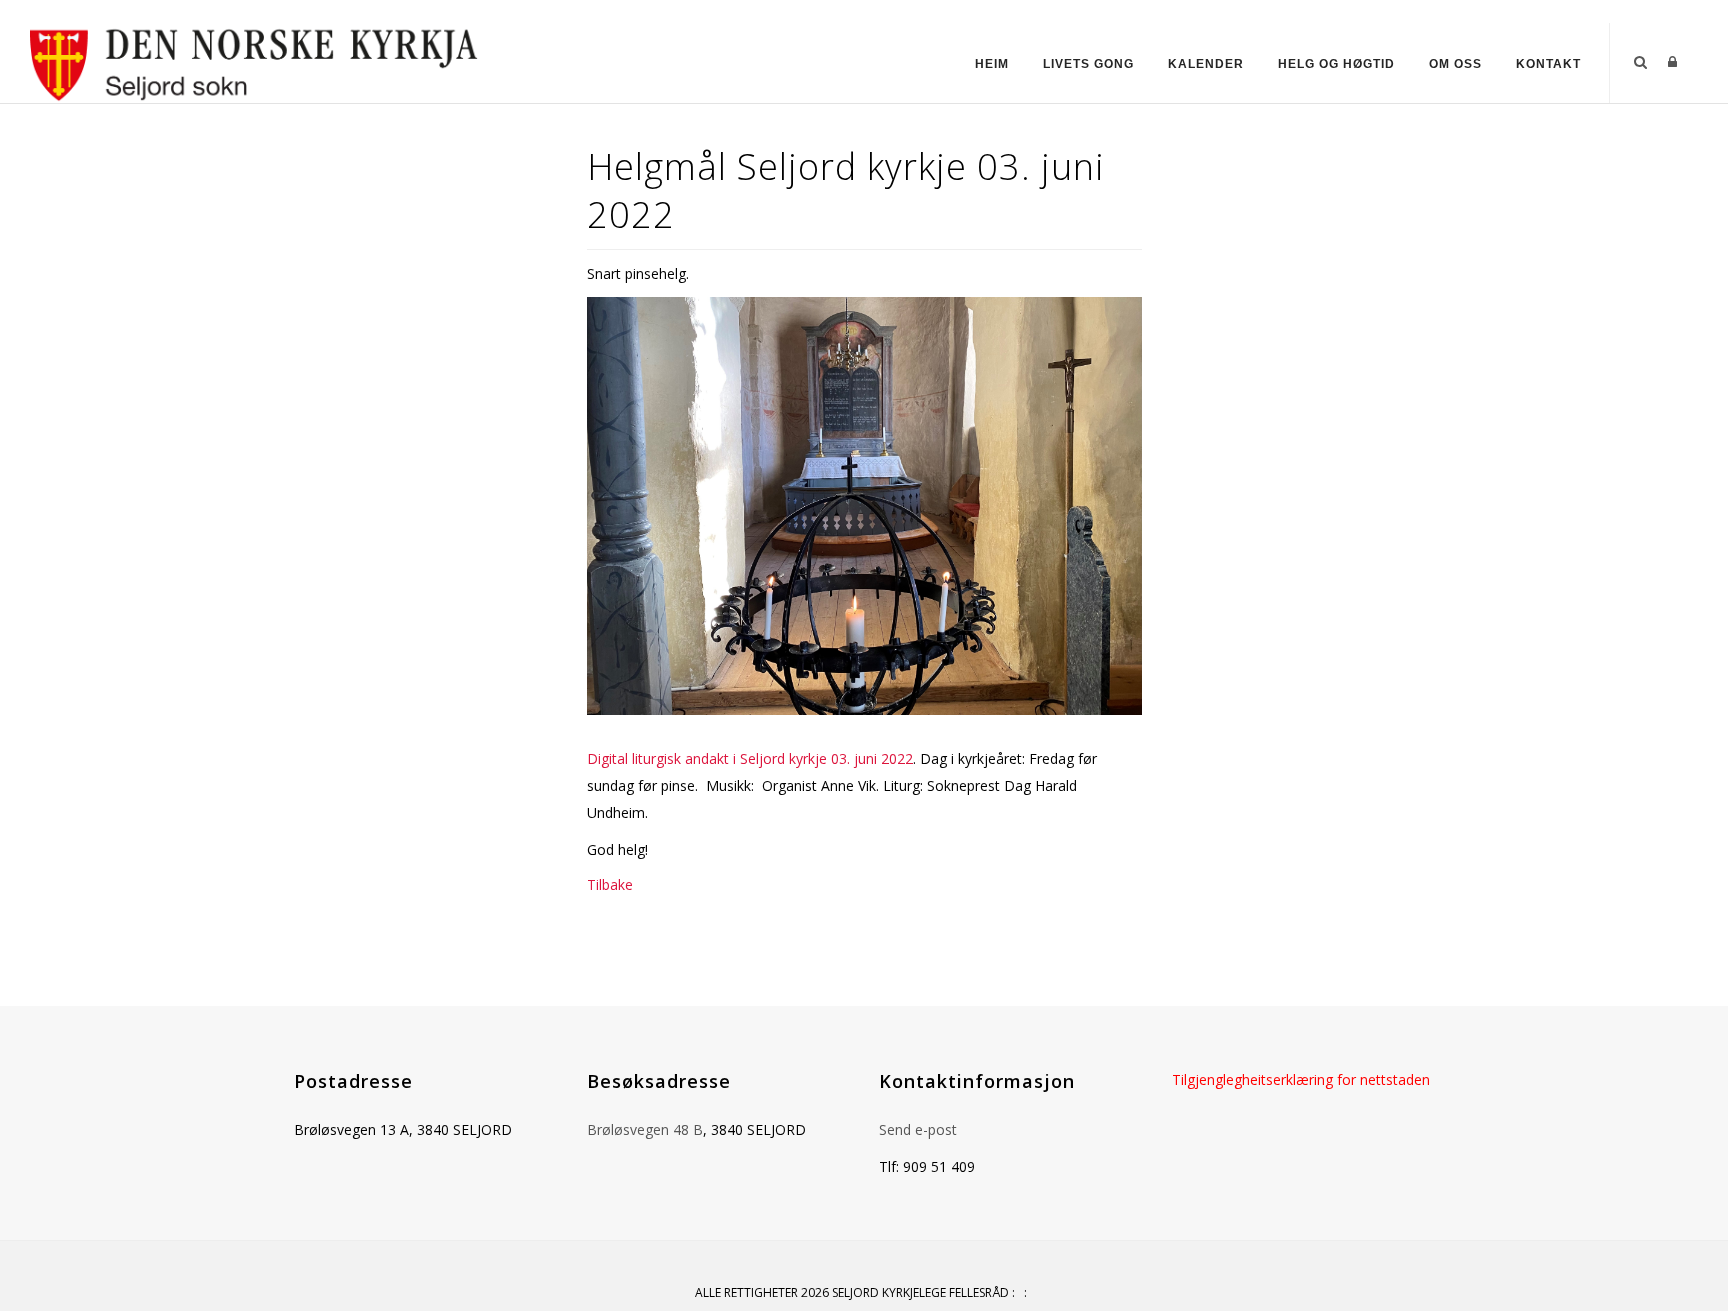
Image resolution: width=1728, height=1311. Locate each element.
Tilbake (610, 884)
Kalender (1206, 64)
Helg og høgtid (1336, 64)
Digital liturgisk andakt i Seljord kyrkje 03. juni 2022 (750, 758)
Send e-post (918, 1129)
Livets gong (1088, 64)
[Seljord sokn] (254, 61)
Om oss (1455, 64)
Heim (992, 64)
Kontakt (1548, 64)
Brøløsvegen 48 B (645, 1129)
